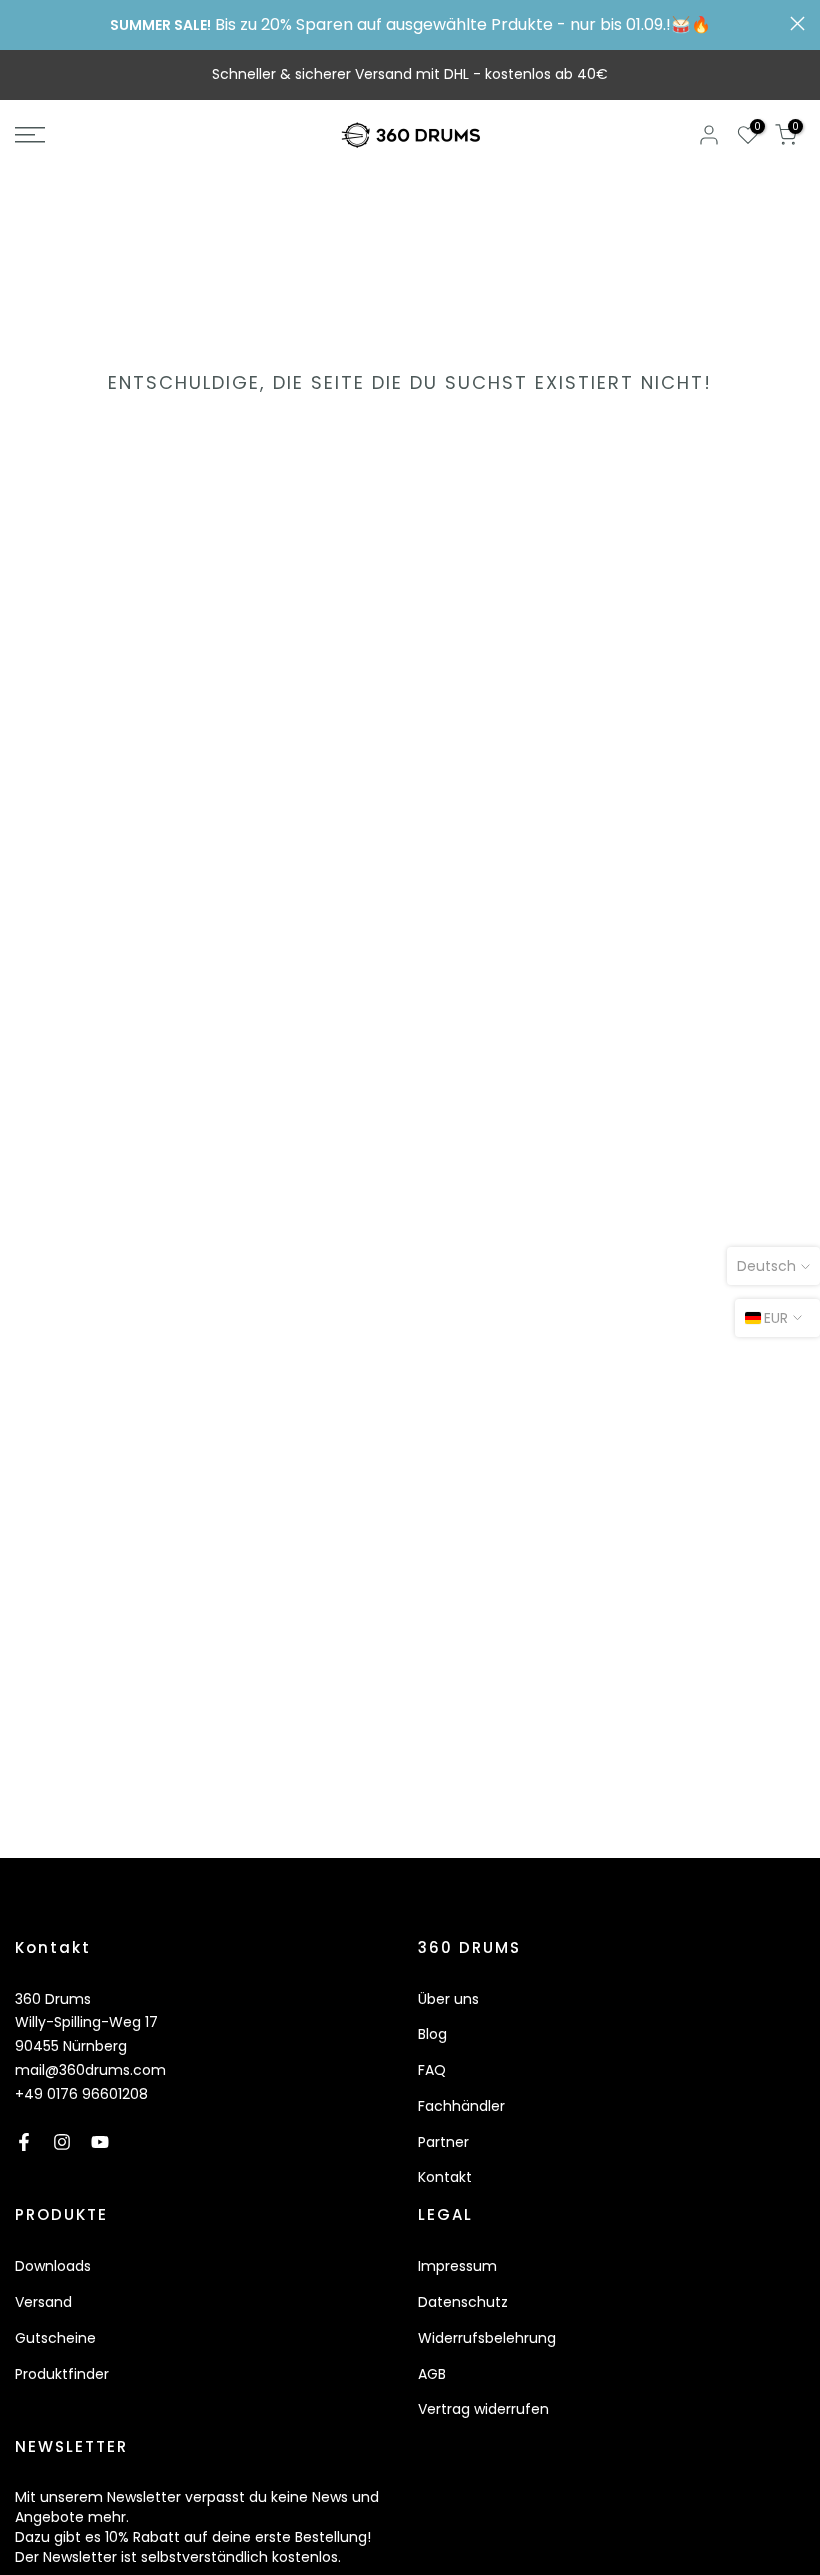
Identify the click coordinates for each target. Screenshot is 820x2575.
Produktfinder (62, 2374)
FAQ (432, 2070)
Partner (443, 2142)
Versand (43, 2302)
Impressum (457, 2266)
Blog (432, 2034)
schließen (22, 23)
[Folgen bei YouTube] (100, 2142)
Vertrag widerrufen (483, 2409)
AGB (432, 2374)
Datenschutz (463, 2302)
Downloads (53, 2266)
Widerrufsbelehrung (487, 2338)
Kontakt (445, 2177)
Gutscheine (55, 2338)
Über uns (448, 1999)
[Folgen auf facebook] (24, 2142)
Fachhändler (461, 2106)
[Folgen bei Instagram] (62, 2142)
